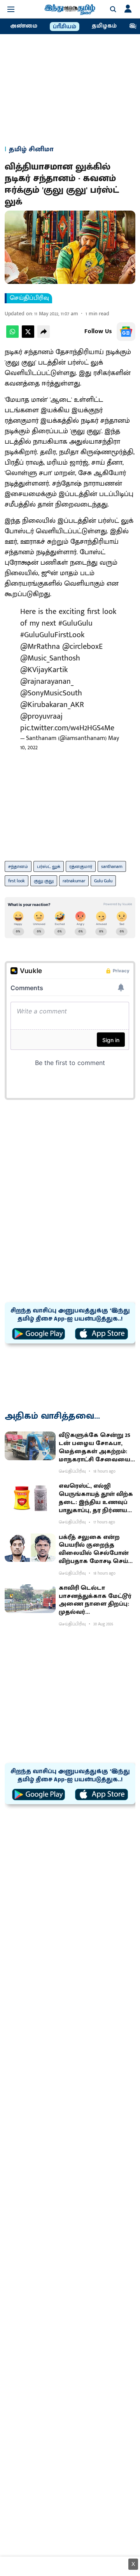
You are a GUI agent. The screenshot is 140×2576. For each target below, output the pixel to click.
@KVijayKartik (44, 670)
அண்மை (24, 26)
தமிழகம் (104, 26)
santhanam (112, 866)
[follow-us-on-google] (126, 332)
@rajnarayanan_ (47, 681)
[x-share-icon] (28, 336)
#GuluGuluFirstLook (52, 635)
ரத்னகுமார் (81, 866)
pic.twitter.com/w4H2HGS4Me (67, 728)
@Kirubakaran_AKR (52, 705)
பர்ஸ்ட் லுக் (49, 866)
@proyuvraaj (41, 716)
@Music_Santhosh (50, 658)
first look (17, 881)
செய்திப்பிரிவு (29, 298)
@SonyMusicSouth (51, 693)
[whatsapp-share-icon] (12, 336)
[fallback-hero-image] (30, 1446)
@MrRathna (40, 647)
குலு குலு (44, 881)
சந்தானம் (18, 866)
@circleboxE (82, 647)
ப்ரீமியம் (65, 27)
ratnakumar (74, 881)
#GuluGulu (75, 623)
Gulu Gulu (103, 881)
